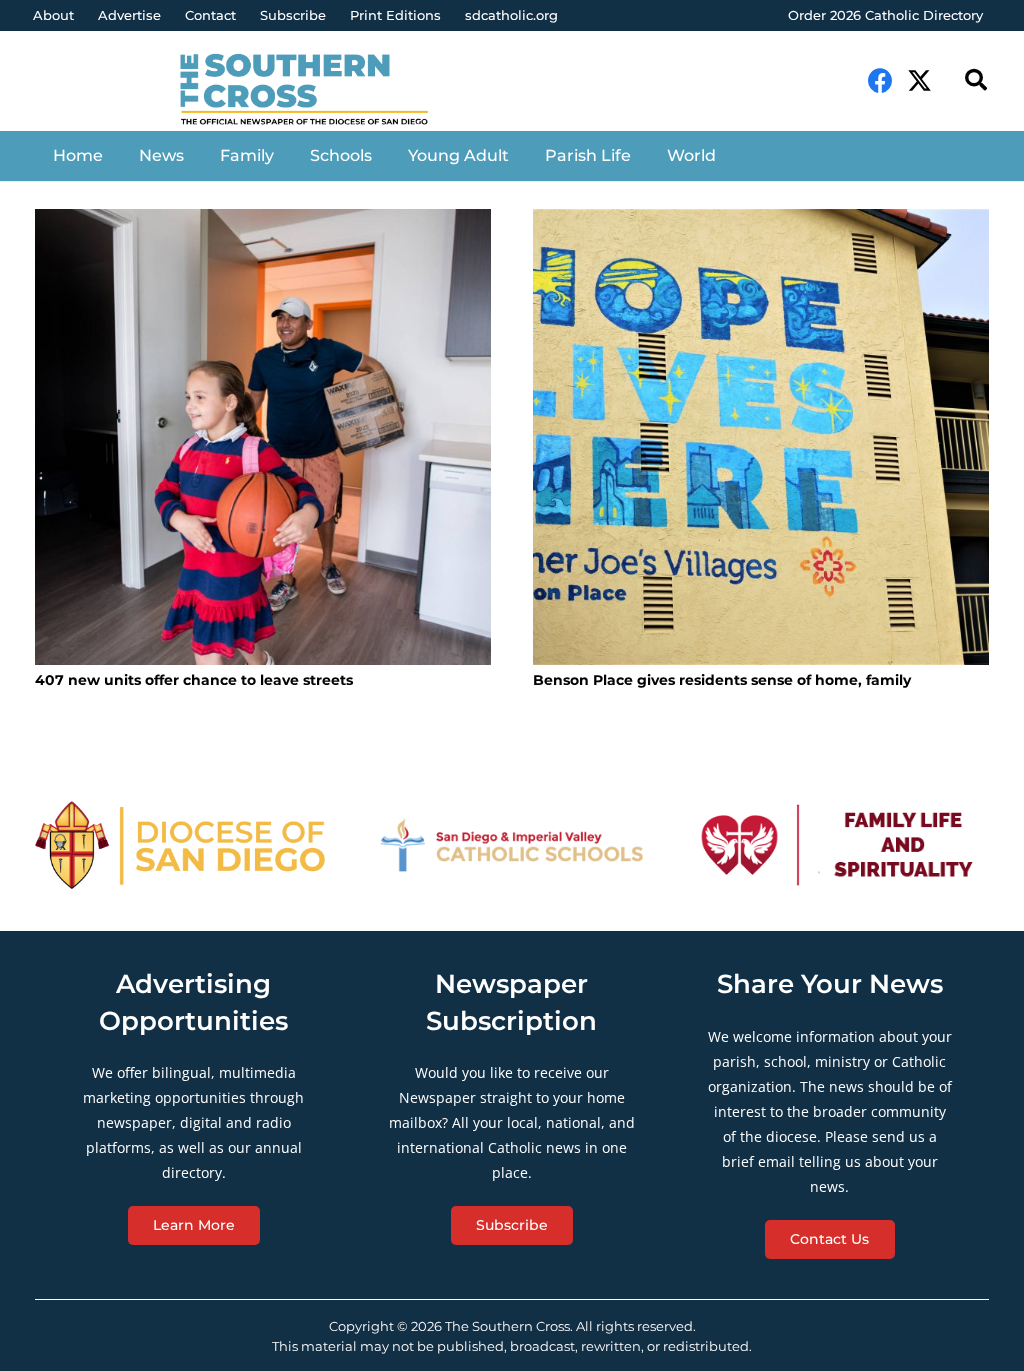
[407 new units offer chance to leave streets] (263, 437)
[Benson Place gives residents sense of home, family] (761, 437)
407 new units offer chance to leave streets (194, 680)
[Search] (976, 80)
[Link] (317, 91)
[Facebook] (880, 80)
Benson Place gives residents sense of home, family (722, 680)
